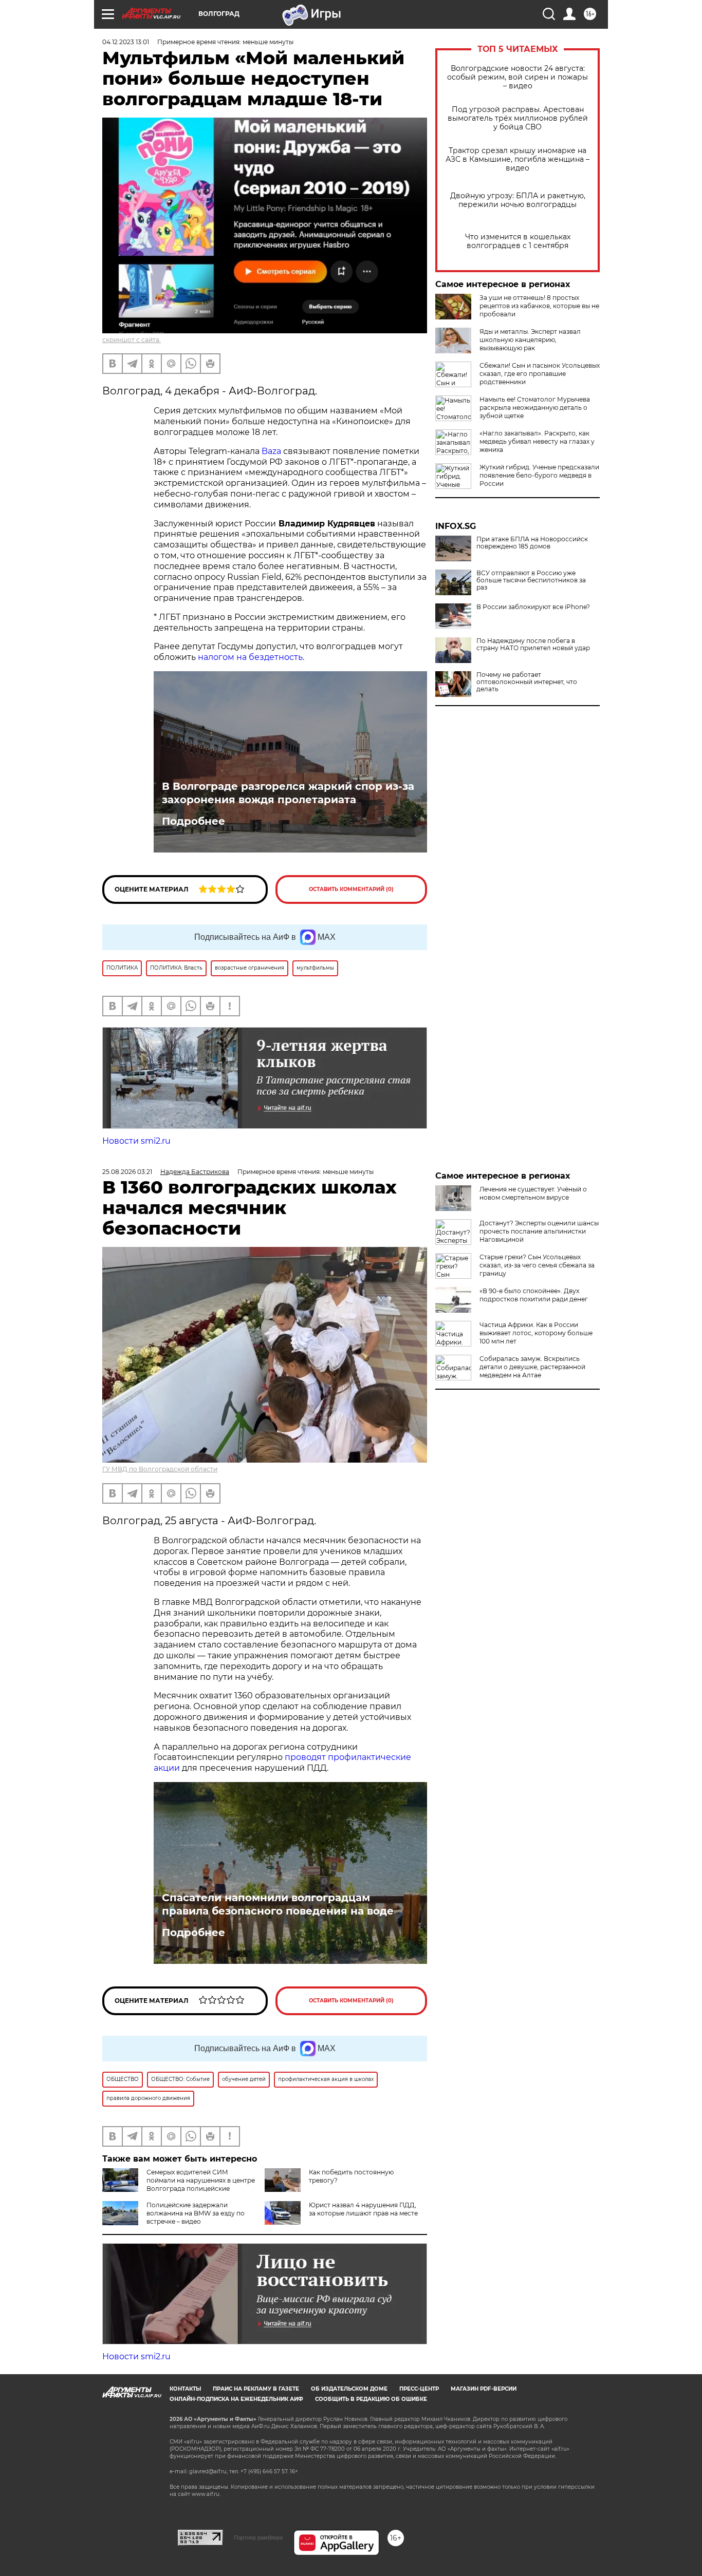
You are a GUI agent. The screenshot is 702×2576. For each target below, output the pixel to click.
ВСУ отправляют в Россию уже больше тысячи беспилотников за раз (531, 580)
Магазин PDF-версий (484, 2389)
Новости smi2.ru (136, 1141)
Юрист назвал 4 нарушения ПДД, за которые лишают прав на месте (363, 2209)
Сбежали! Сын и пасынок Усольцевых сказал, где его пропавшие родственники (540, 374)
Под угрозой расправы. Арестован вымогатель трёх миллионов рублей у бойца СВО (518, 118)
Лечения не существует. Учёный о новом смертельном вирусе (533, 1193)
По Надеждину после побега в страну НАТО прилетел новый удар (533, 645)
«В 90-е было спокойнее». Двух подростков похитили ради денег (534, 1295)
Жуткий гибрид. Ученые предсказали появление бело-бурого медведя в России (539, 475)
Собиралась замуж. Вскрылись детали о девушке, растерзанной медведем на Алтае (532, 1367)
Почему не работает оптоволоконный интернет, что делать (527, 682)
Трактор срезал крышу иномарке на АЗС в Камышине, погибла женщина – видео (518, 159)
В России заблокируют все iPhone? (533, 607)
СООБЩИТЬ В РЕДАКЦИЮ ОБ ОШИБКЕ (371, 2399)
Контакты (185, 2389)
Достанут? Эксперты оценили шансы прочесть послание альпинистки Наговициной (539, 1231)
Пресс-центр (419, 2389)
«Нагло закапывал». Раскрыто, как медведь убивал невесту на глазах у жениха (537, 441)
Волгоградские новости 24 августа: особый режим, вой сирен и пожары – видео (518, 77)
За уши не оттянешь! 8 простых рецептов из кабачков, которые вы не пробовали (539, 306)
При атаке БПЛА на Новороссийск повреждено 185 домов (532, 543)
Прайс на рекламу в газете (256, 2389)
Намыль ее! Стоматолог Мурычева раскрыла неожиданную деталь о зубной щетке (535, 408)
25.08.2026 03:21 (127, 1172)
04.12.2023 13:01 (126, 42)
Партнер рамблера (258, 2537)
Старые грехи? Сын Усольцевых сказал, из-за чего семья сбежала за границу (537, 1265)
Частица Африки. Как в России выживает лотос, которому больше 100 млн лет (536, 1333)
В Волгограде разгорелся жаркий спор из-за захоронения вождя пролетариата (288, 793)
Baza (271, 451)
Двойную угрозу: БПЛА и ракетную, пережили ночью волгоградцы (518, 200)
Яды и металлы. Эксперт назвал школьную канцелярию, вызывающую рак (530, 340)
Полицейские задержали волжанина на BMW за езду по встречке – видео (196, 2213)
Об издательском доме (349, 2389)
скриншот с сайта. (132, 340)
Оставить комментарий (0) (351, 889)
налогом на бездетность (250, 657)
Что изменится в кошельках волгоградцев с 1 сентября (518, 241)
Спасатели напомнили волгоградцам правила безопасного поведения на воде (278, 1904)
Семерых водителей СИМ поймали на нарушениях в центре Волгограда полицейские (201, 2180)
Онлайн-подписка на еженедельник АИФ (236, 2399)
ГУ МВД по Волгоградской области (160, 1469)
